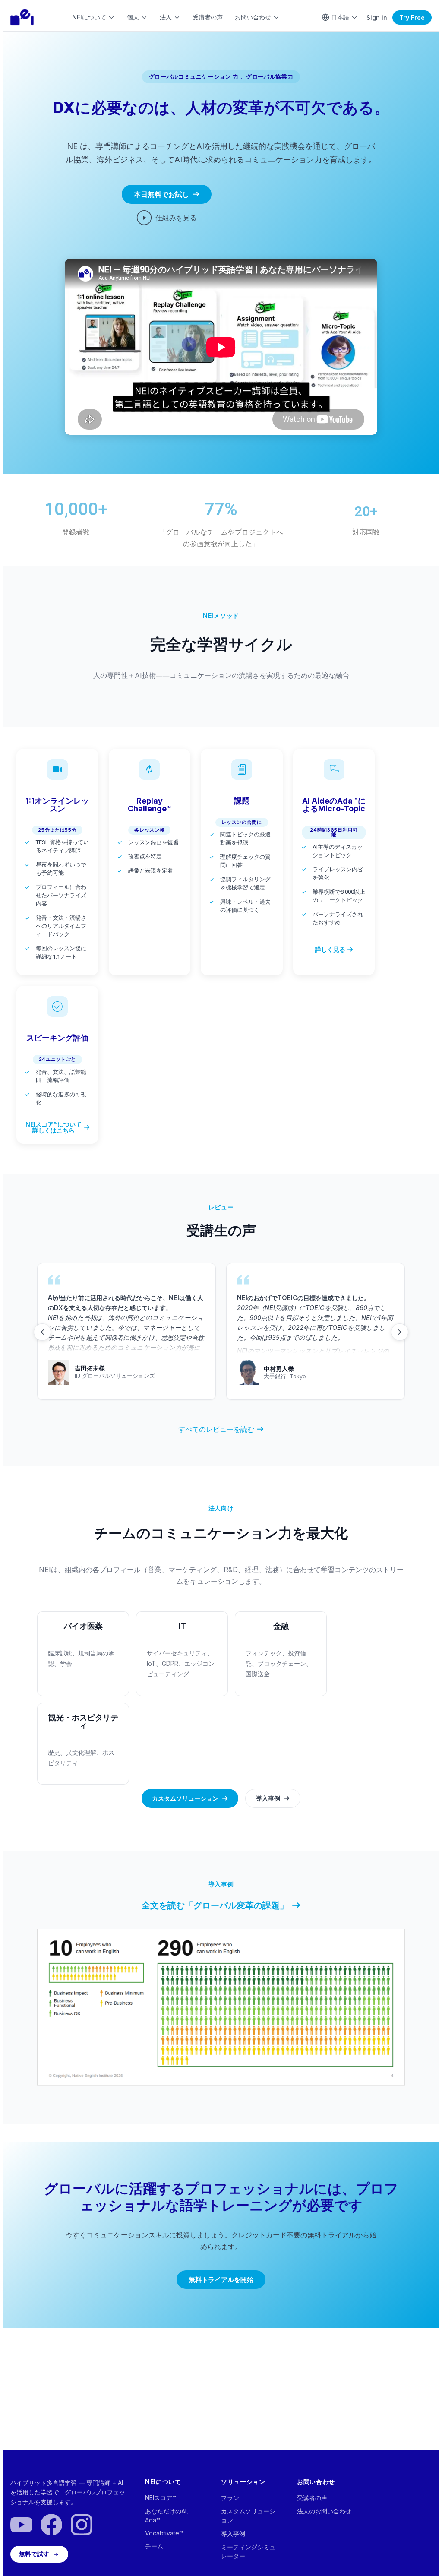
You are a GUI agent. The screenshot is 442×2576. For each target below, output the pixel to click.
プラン (230, 2498)
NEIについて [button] (89, 17)
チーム (154, 2546)
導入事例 (233, 2533)
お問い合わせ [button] (253, 17)
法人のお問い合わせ (324, 2511)
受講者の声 (208, 17)
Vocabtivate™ (164, 2533)
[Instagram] (82, 2525)
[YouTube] (21, 2525)
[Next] (400, 1332)
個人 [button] (133, 17)
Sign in (377, 17)
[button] (57, 830)
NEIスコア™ (161, 2498)
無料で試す (34, 2554)
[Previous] (42, 1332)
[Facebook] (51, 2525)
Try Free (412, 17)
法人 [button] (166, 17)
